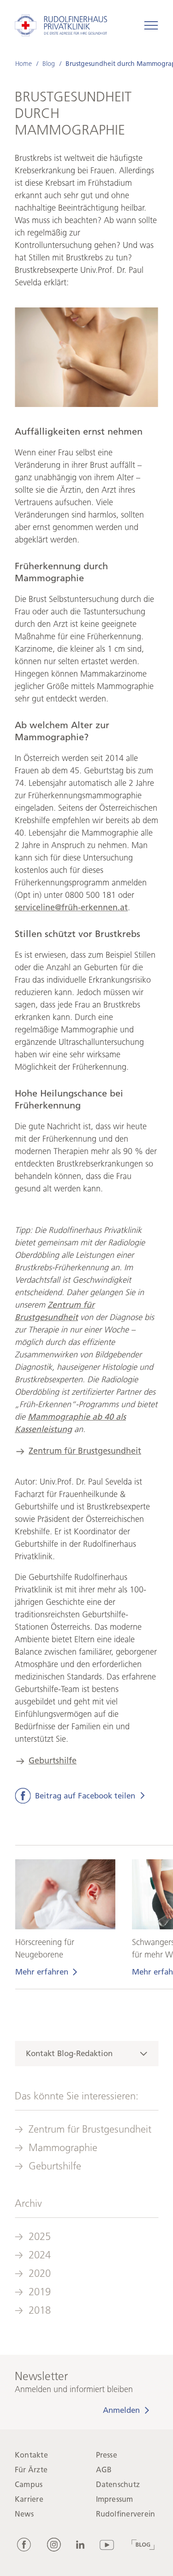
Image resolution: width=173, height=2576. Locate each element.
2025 (40, 2237)
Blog (48, 64)
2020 (40, 2273)
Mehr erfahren (41, 1972)
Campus (29, 2485)
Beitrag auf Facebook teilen (85, 1796)
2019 (40, 2292)
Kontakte (31, 2455)
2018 (40, 2310)
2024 (40, 2255)
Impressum (115, 2499)
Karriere (29, 2499)
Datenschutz (118, 2485)
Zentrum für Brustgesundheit (85, 1451)
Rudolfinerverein (126, 2514)
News (24, 2514)
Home (23, 64)
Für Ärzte (31, 2470)
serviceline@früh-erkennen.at (71, 908)
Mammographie (63, 2148)
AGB (104, 2470)
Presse (107, 2455)
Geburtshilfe (53, 1761)
